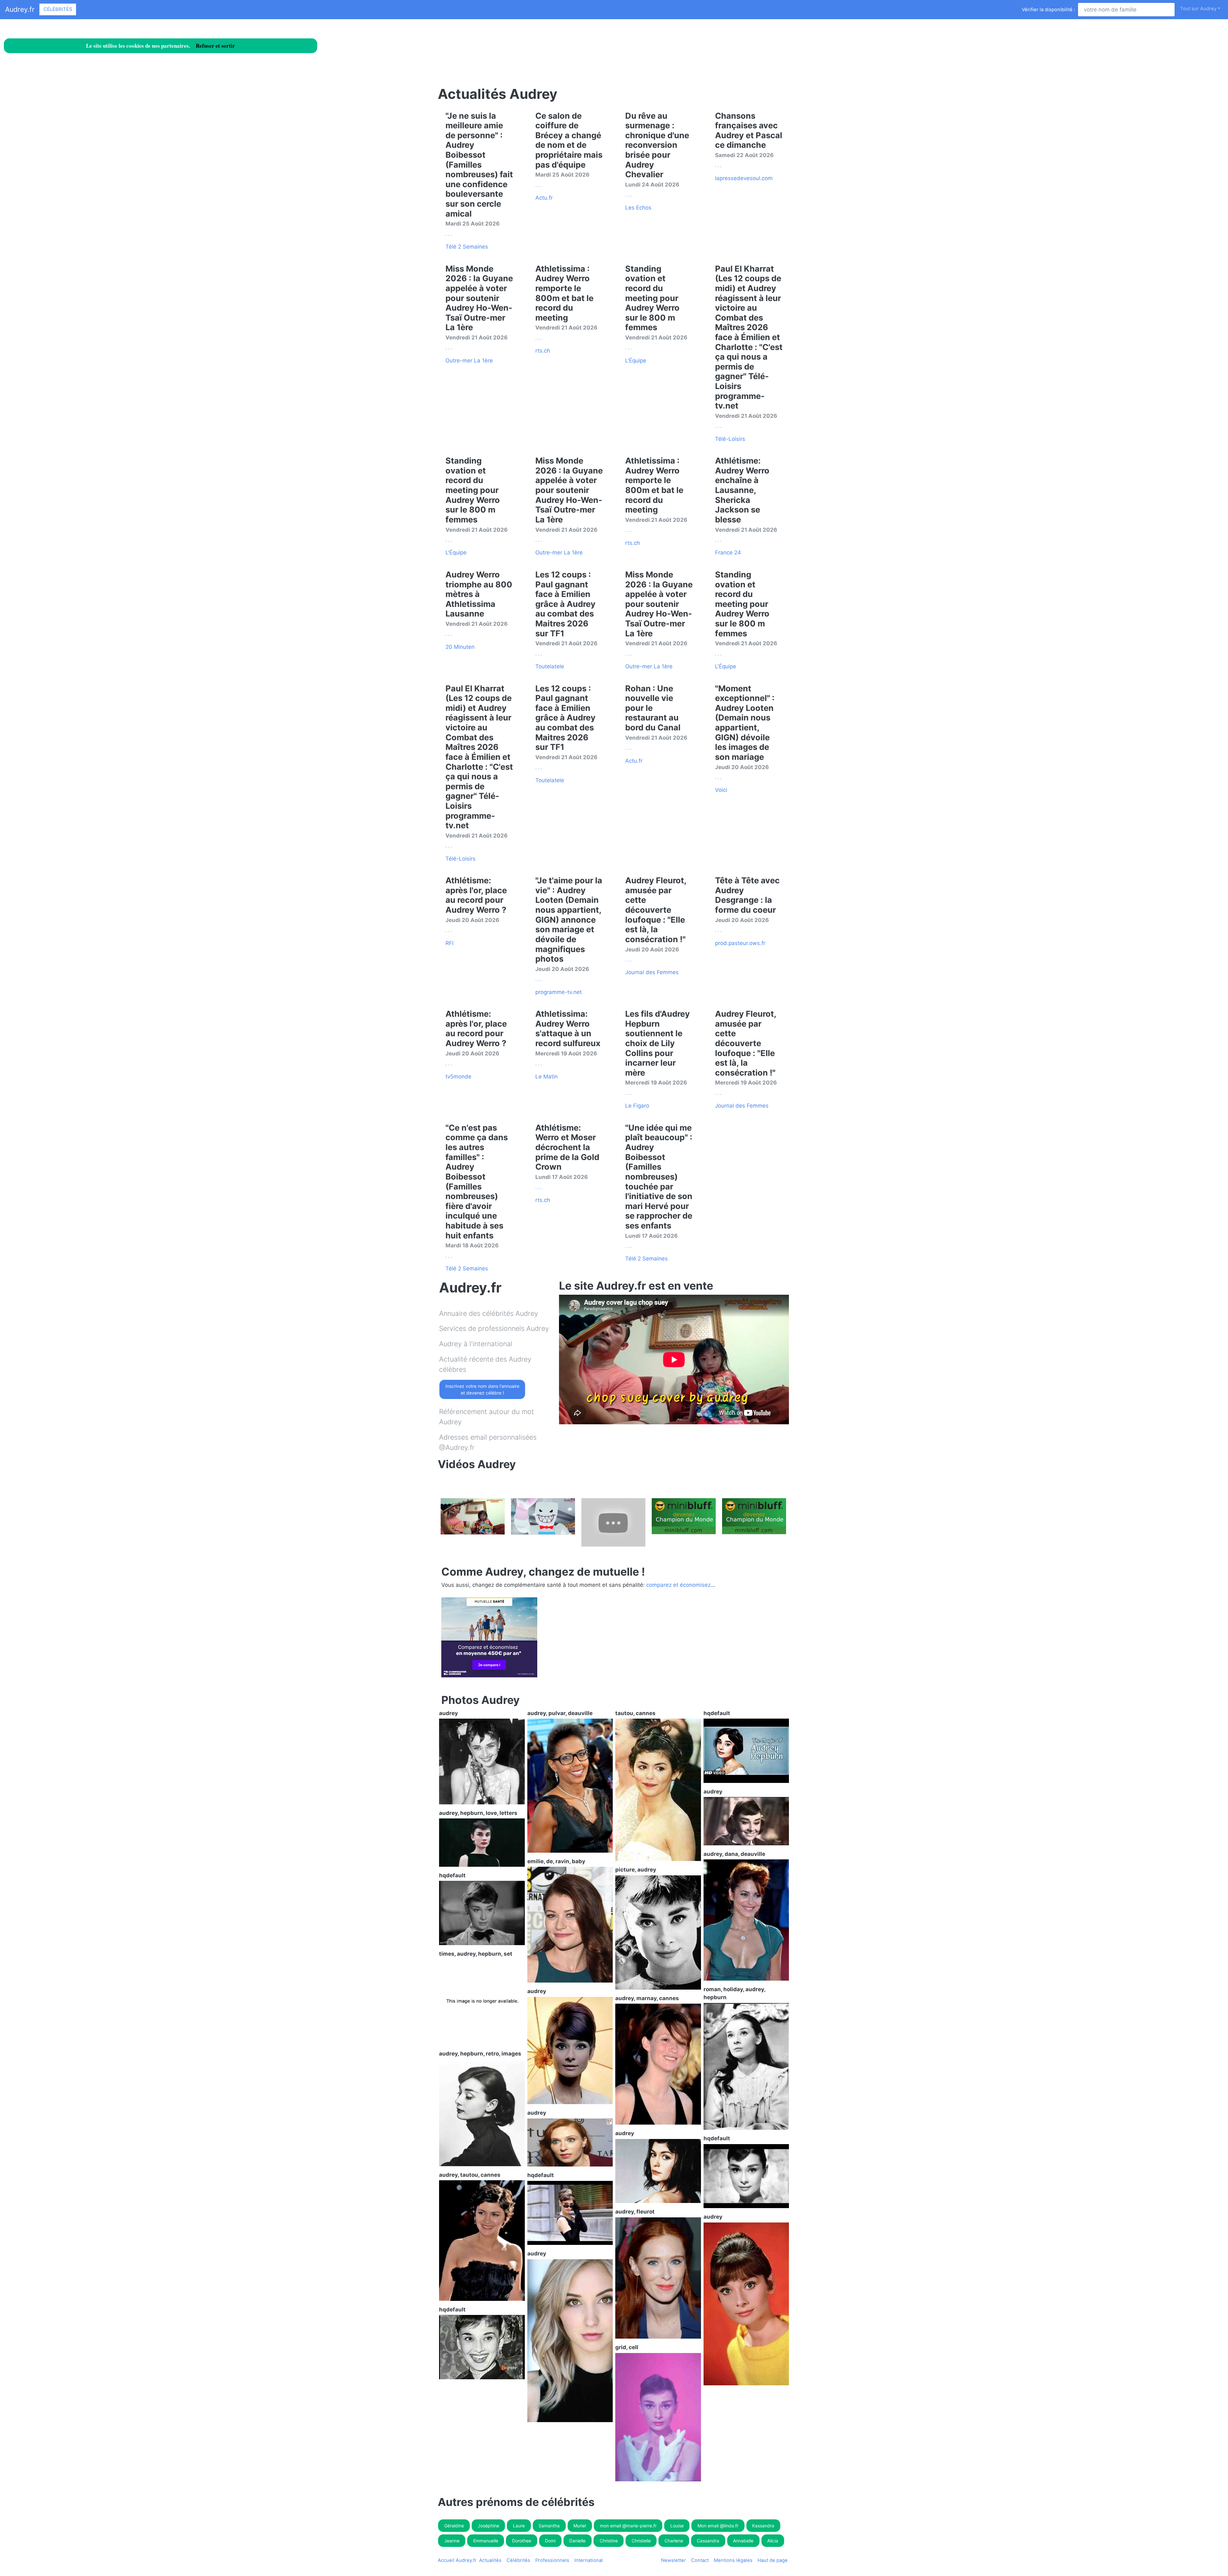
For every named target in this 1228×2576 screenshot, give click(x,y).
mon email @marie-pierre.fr (628, 2526)
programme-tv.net (559, 992)
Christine (609, 2541)
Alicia (773, 2541)
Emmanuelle (486, 2541)
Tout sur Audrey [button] (1198, 9)
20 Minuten (460, 647)
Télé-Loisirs (730, 439)
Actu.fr (544, 198)
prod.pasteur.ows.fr (740, 943)
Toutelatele (550, 666)
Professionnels (552, 2560)
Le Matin (547, 1077)
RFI (449, 943)
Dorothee (522, 2541)
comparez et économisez (678, 1585)
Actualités (490, 2560)
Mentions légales (733, 2560)
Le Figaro (637, 1106)
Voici (721, 790)
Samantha (549, 2526)
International (589, 2560)
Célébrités (58, 9)
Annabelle (743, 2541)
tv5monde (458, 1077)
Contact (700, 2560)
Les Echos (638, 208)
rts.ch (543, 351)
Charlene (674, 2541)
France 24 (728, 553)
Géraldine (454, 2526)
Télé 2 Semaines (467, 247)
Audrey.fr (20, 9)
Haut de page (774, 2560)
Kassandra (763, 2526)
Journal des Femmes (652, 972)
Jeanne (452, 2541)
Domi (550, 2541)
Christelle (641, 2541)
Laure (519, 2526)
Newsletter (673, 2560)
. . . (449, 234)
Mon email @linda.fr (718, 2526)
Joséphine (488, 2526)
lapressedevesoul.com (744, 178)
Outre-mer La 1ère (469, 361)
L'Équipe (636, 361)
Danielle (577, 2541)
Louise (677, 2526)
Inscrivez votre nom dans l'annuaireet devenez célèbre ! (482, 1389)
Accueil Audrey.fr (457, 2560)
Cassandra (708, 2541)
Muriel (580, 2526)
